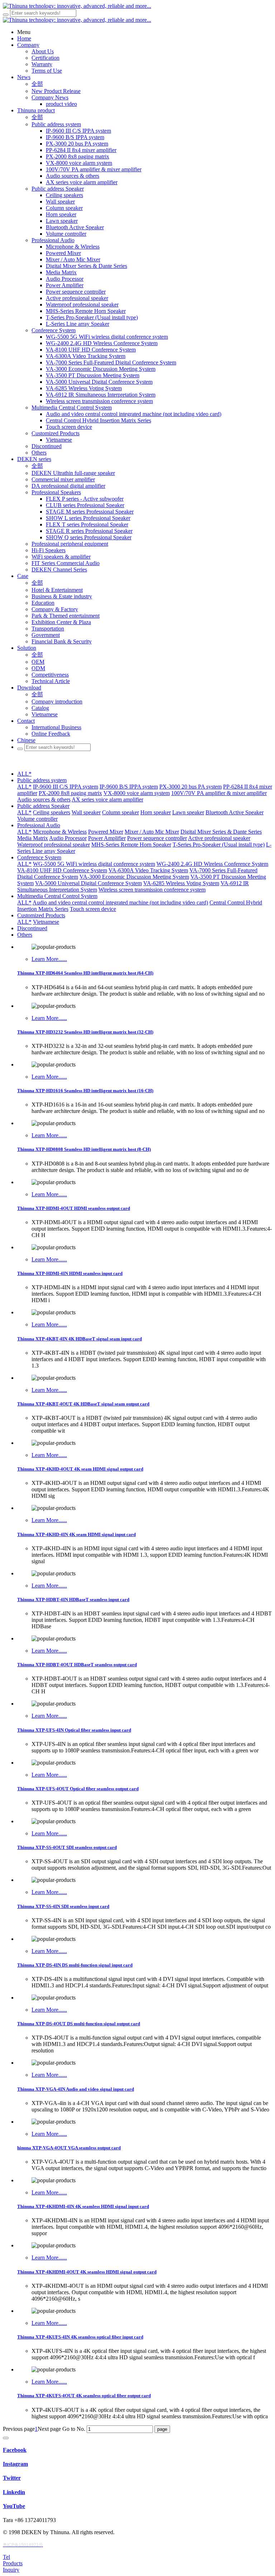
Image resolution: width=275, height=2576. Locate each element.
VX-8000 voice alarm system (137, 793)
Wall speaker (86, 812)
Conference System (39, 857)
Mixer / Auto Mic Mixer (152, 832)
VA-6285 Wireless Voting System (181, 883)
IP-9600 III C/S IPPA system (66, 787)
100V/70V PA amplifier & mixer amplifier (219, 793)
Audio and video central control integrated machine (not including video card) (120, 902)
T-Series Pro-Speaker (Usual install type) (219, 845)
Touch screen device (93, 909)
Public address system (42, 780)
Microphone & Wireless (60, 832)
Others (25, 935)
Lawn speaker (188, 812)
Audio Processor (68, 838)
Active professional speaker (219, 838)
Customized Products (41, 915)
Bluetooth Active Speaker (235, 812)
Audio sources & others (44, 799)
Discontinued (32, 928)
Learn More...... (49, 959)
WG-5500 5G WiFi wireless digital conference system (94, 864)
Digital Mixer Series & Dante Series (221, 832)
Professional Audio (39, 825)
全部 (37, 84)
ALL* (24, 774)
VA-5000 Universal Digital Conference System (88, 883)
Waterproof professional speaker (54, 845)
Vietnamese (46, 922)
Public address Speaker (43, 806)
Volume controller (37, 819)
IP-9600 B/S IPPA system (129, 787)
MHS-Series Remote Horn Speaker (131, 845)
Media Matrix (33, 838)
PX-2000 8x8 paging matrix (70, 793)
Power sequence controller (157, 838)
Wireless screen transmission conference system (152, 890)
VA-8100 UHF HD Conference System (62, 870)
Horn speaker (156, 812)
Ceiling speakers (52, 812)
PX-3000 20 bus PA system (190, 787)
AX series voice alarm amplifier (107, 799)
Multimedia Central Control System (57, 896)
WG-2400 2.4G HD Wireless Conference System (212, 864)
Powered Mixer (106, 832)
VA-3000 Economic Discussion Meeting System (134, 877)
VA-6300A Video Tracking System (148, 870)
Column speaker (120, 812)
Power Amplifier (107, 838)
